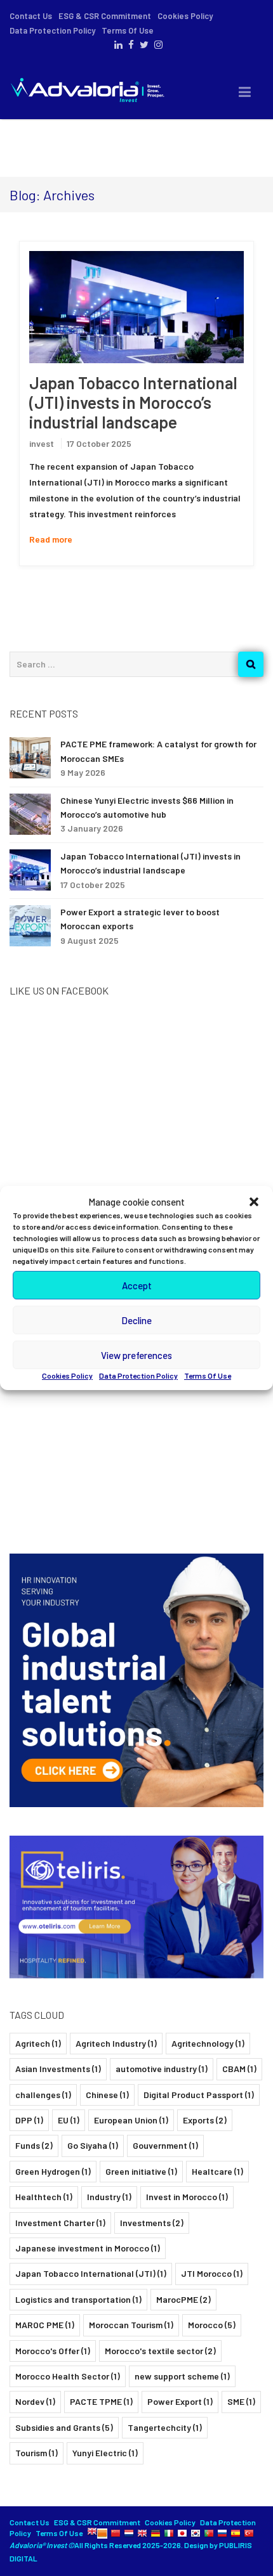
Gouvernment (165, 2145)
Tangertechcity (165, 2427)
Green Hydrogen (53, 2171)
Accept (137, 1285)
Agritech (38, 2043)
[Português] (209, 2533)
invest (42, 443)
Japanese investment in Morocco (88, 2248)
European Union (131, 2120)
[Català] (102, 2533)
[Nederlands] (129, 2533)
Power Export (180, 2401)
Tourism (37, 2453)
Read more (51, 539)
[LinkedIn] (117, 45)
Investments (152, 2223)
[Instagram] (157, 45)
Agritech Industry (116, 2043)
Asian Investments (58, 2069)
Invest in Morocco (187, 2197)
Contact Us (31, 16)
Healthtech (44, 2197)
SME (241, 2401)
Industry (109, 2197)
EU (69, 2120)
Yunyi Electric (105, 2453)
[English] (92, 2533)
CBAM (239, 2069)
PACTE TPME (101, 2401)
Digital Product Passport (199, 2095)
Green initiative (141, 2171)
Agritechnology (208, 2043)
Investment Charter (60, 2223)
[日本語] (182, 2533)
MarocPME (183, 2299)
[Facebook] (130, 45)
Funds (34, 2145)
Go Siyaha (93, 2145)
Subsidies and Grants (64, 2427)
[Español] (236, 2533)
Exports (205, 2120)
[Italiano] (169, 2533)
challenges (43, 2095)
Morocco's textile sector (160, 2351)
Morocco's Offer (53, 2351)
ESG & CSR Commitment (105, 16)
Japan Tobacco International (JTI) (91, 2273)
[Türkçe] (249, 2533)
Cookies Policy (67, 1375)
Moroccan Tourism (131, 2325)
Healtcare (217, 2171)
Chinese (107, 2095)
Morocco (212, 2325)
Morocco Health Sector (68, 2376)
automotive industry (162, 2069)
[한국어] (196, 2533)
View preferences (136, 1355)
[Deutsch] (156, 2533)
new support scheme (182, 2376)
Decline (136, 1320)
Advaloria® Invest (39, 2545)
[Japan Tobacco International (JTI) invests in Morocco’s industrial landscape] (136, 307)
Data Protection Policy (138, 1375)
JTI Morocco (212, 2273)
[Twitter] (143, 45)
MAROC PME (45, 2325)
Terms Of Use (208, 1375)
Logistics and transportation (78, 2299)
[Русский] (222, 2533)
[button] (254, 1202)
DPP (29, 2120)
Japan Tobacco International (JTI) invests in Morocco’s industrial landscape (133, 402)
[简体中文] (116, 2533)
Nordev (35, 2401)
